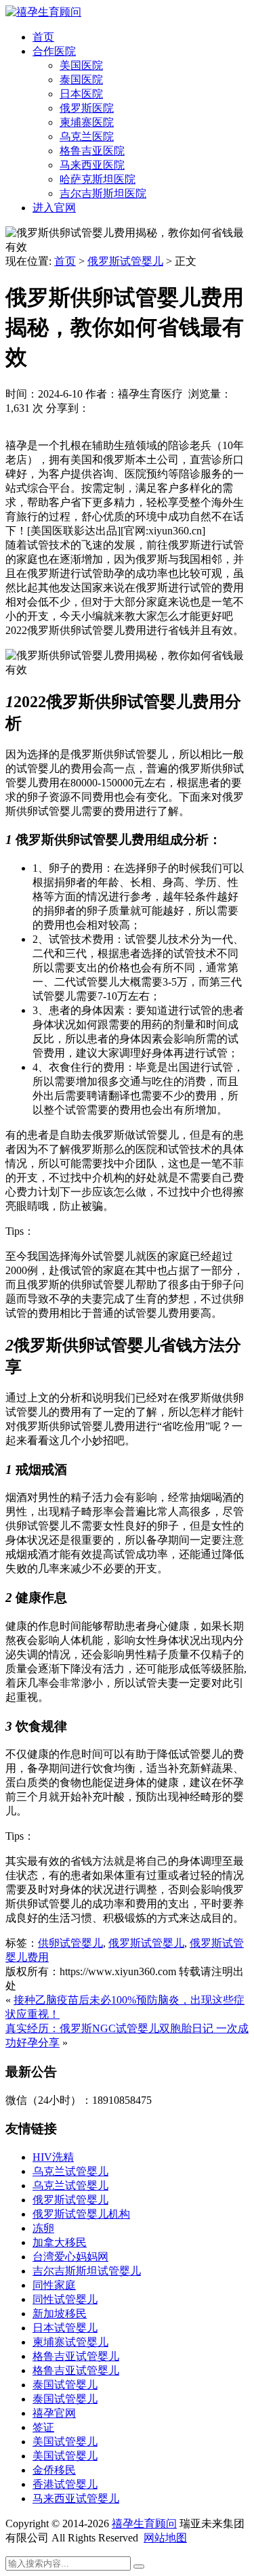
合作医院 (54, 51)
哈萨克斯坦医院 (98, 179)
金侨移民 (54, 2470)
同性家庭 (54, 2285)
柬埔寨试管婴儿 (70, 2342)
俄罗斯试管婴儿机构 (81, 2214)
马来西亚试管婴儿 (76, 2498)
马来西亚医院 (92, 165)
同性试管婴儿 (65, 2299)
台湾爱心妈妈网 (70, 2257)
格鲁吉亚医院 (92, 151)
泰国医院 (81, 80)
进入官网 (54, 208)
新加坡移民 (60, 2314)
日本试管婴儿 (65, 2328)
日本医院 (81, 94)
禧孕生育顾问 (144, 2524)
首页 (43, 37)
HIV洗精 (53, 2157)
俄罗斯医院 (87, 108)
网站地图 (165, 2538)
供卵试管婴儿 (70, 1943)
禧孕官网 (54, 2413)
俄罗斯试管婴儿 (125, 261)
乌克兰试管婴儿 (70, 2171)
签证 (43, 2427)
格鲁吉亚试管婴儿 (76, 2356)
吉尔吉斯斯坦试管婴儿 (87, 2271)
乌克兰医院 (87, 136)
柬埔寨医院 (87, 122)
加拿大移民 (60, 2242)
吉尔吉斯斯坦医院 (103, 193)
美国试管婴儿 (65, 2442)
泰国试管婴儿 (65, 2385)
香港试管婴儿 (65, 2484)
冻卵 (43, 2228)
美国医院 (81, 65)
